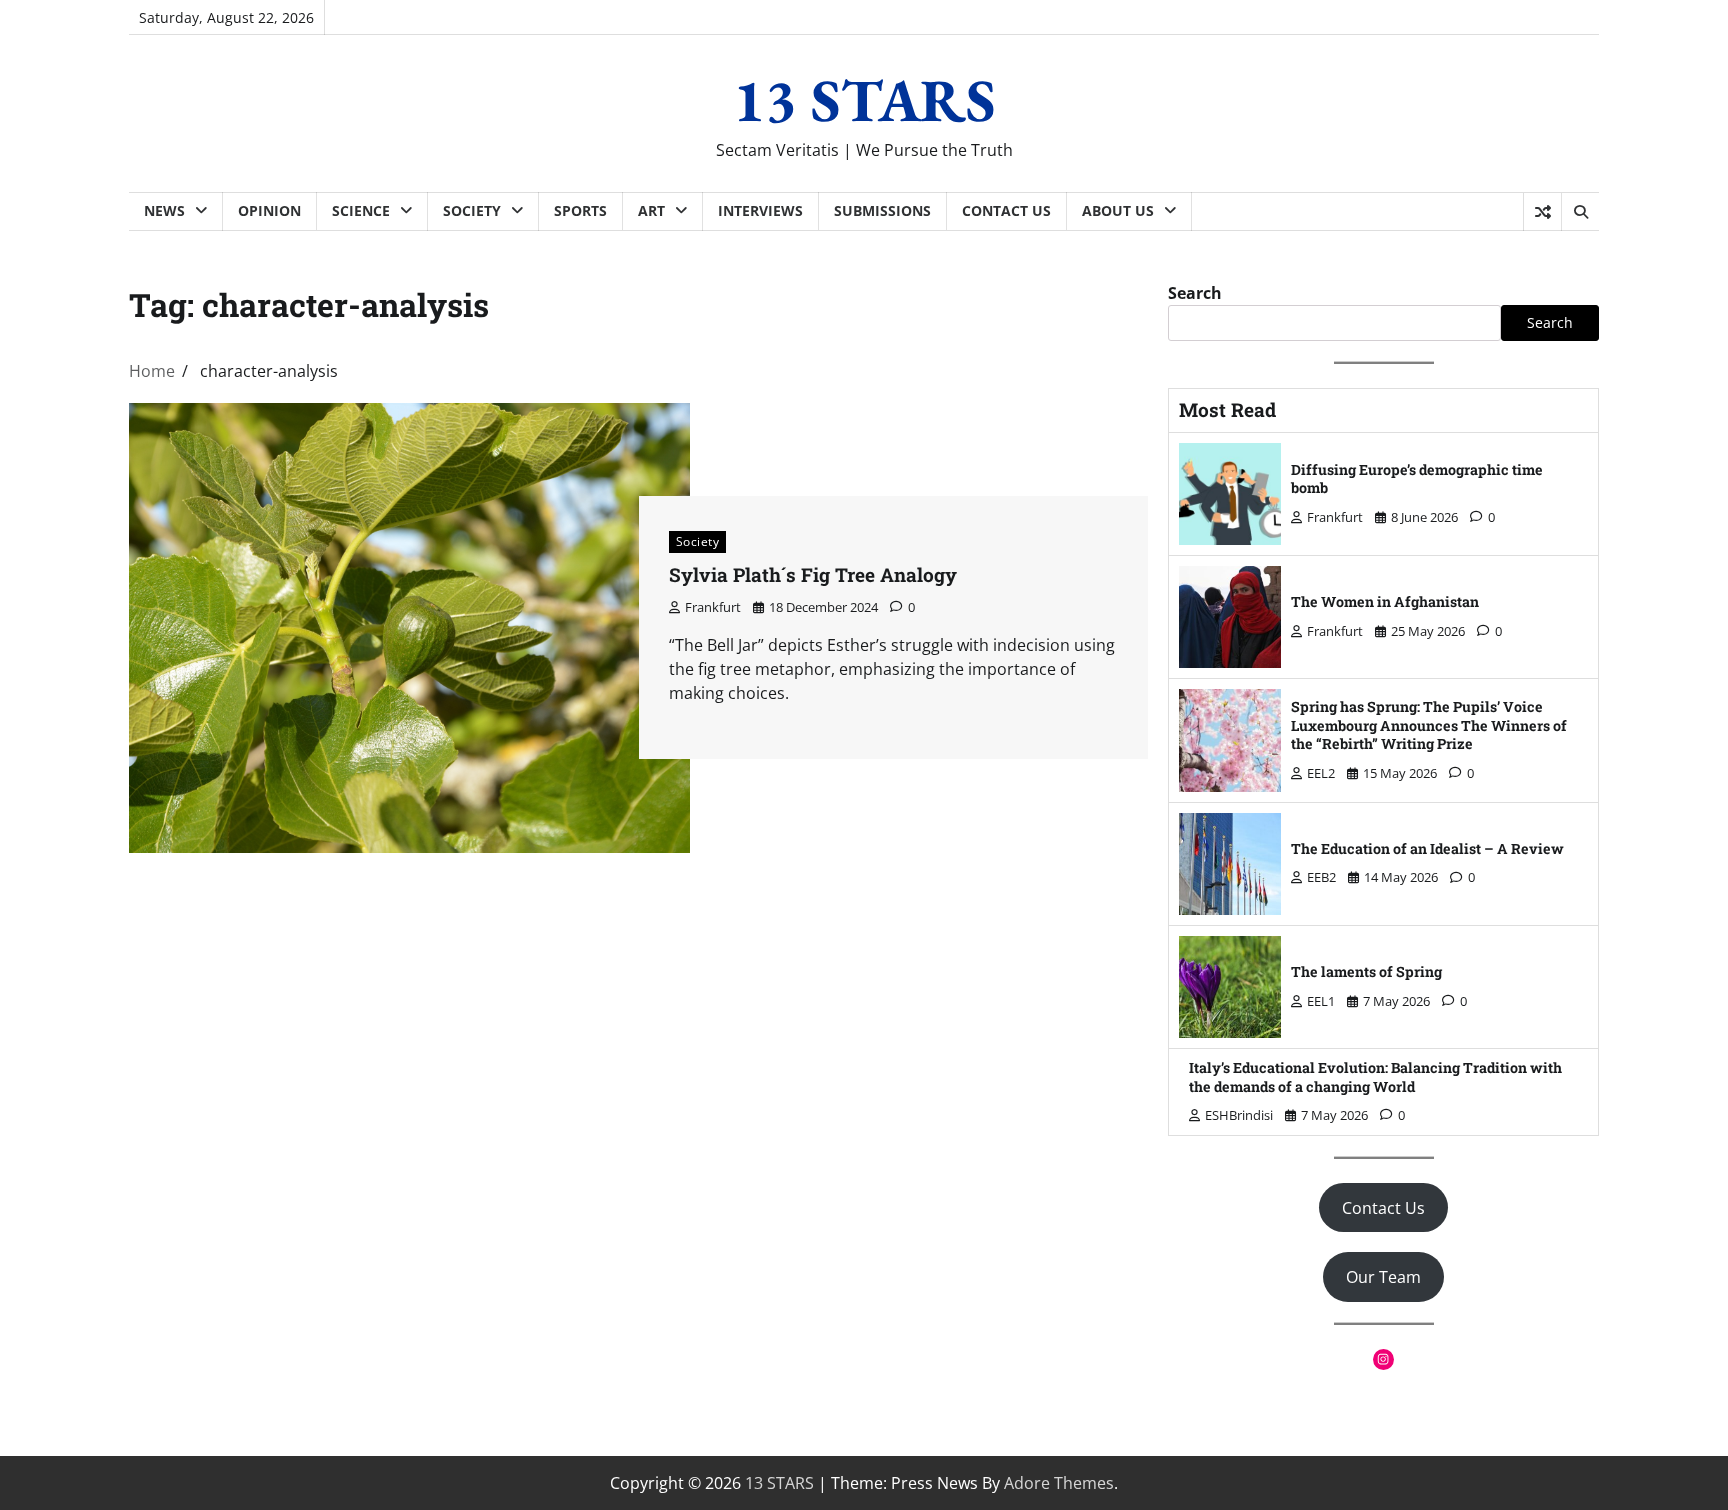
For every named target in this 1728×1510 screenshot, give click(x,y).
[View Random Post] (1542, 212)
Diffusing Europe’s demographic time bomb (1417, 479)
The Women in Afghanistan (1385, 601)
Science (361, 210)
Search (1195, 293)
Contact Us (1006, 210)
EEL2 (1321, 773)
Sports (580, 210)
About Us (1118, 210)
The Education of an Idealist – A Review (1427, 848)
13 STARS (864, 100)
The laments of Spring (1366, 971)
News (164, 210)
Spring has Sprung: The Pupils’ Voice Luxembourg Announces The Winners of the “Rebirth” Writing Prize (1429, 725)
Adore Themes (1059, 1483)
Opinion (269, 210)
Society (472, 210)
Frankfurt (713, 607)
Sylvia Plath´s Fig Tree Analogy (813, 574)
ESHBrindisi (1239, 1115)
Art (651, 210)
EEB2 (1321, 877)
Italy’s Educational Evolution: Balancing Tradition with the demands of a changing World (1375, 1077)
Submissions (882, 210)
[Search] (1580, 212)
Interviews (760, 210)
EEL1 (1321, 1001)
